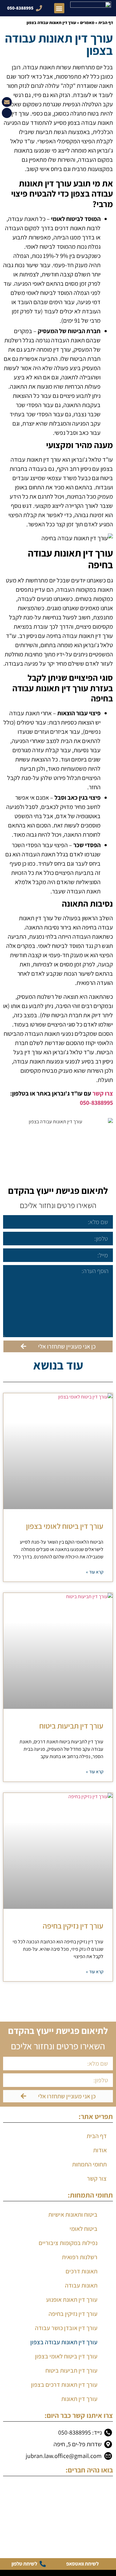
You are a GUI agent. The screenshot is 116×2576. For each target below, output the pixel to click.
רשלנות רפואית (80, 2257)
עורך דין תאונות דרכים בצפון (64, 2385)
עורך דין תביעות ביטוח (71, 1726)
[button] (59, 8)
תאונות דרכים (82, 2271)
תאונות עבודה (81, 2285)
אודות (100, 2150)
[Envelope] (7, 102)
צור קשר (97, 2178)
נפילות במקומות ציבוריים (68, 2243)
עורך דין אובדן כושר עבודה (66, 2328)
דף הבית (106, 22)
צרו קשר (103, 1093)
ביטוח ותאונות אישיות (73, 2215)
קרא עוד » (95, 1572)
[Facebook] (7, 113)
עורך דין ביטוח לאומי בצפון (65, 1526)
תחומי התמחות (89, 2164)
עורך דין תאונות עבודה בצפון (64, 2342)
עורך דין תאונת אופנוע (72, 2300)
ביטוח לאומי (84, 2229)
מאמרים (87, 22)
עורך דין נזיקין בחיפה (73, 1926)
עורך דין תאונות (79, 2399)
